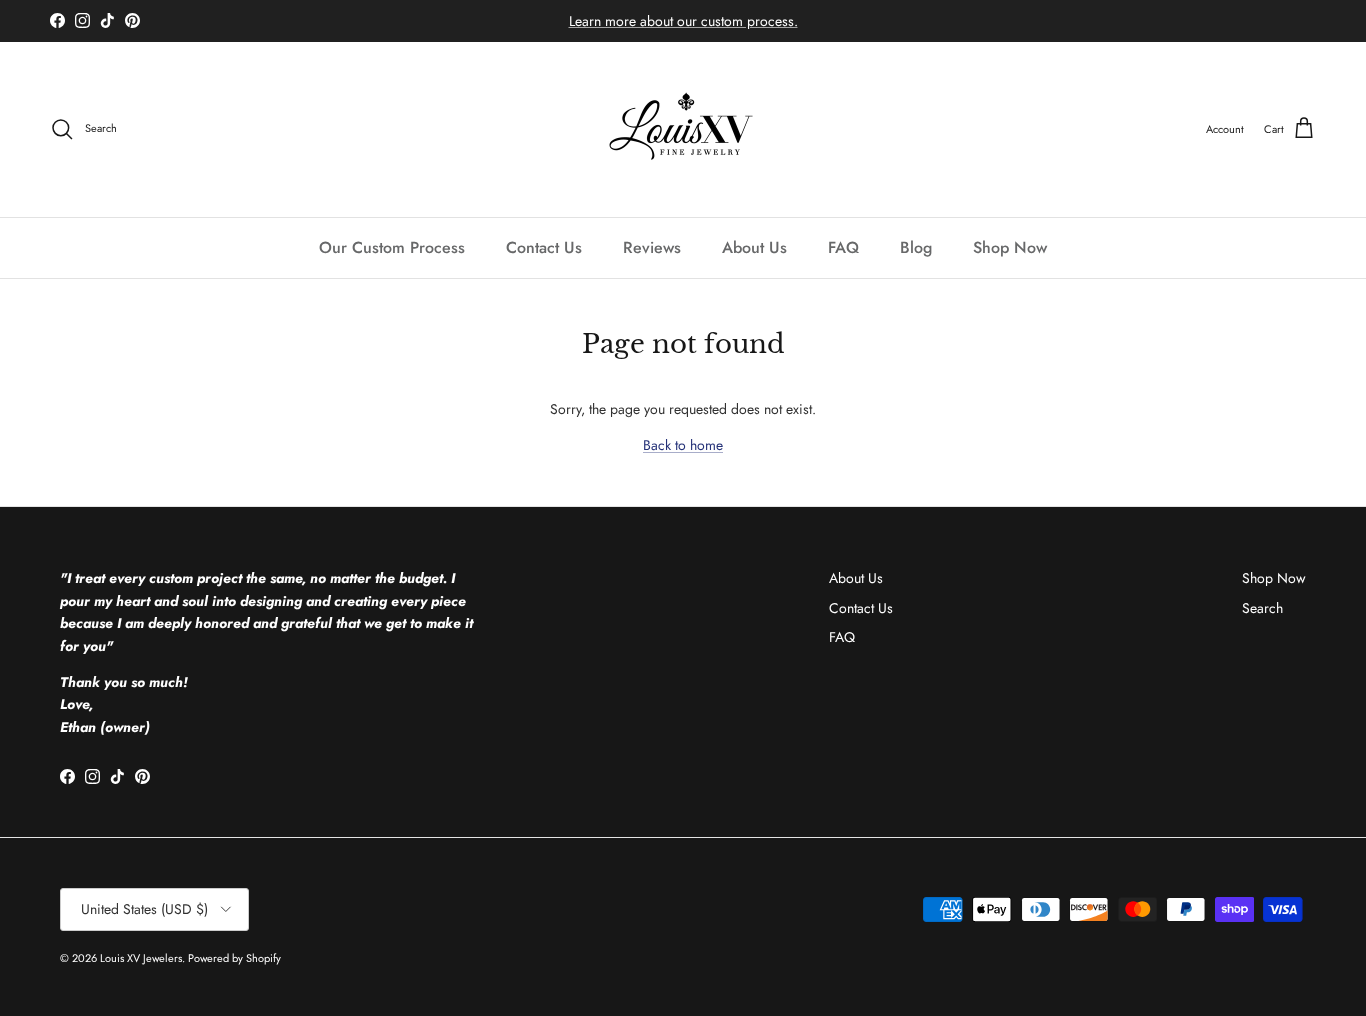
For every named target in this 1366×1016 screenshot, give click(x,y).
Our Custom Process (392, 247)
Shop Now (1010, 247)
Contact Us (544, 247)
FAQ (843, 247)
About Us (754, 247)
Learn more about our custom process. (683, 21)
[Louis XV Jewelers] (683, 129)
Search (1262, 608)
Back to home (683, 445)
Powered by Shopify (234, 958)
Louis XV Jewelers (141, 958)
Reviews (652, 247)
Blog (916, 247)
